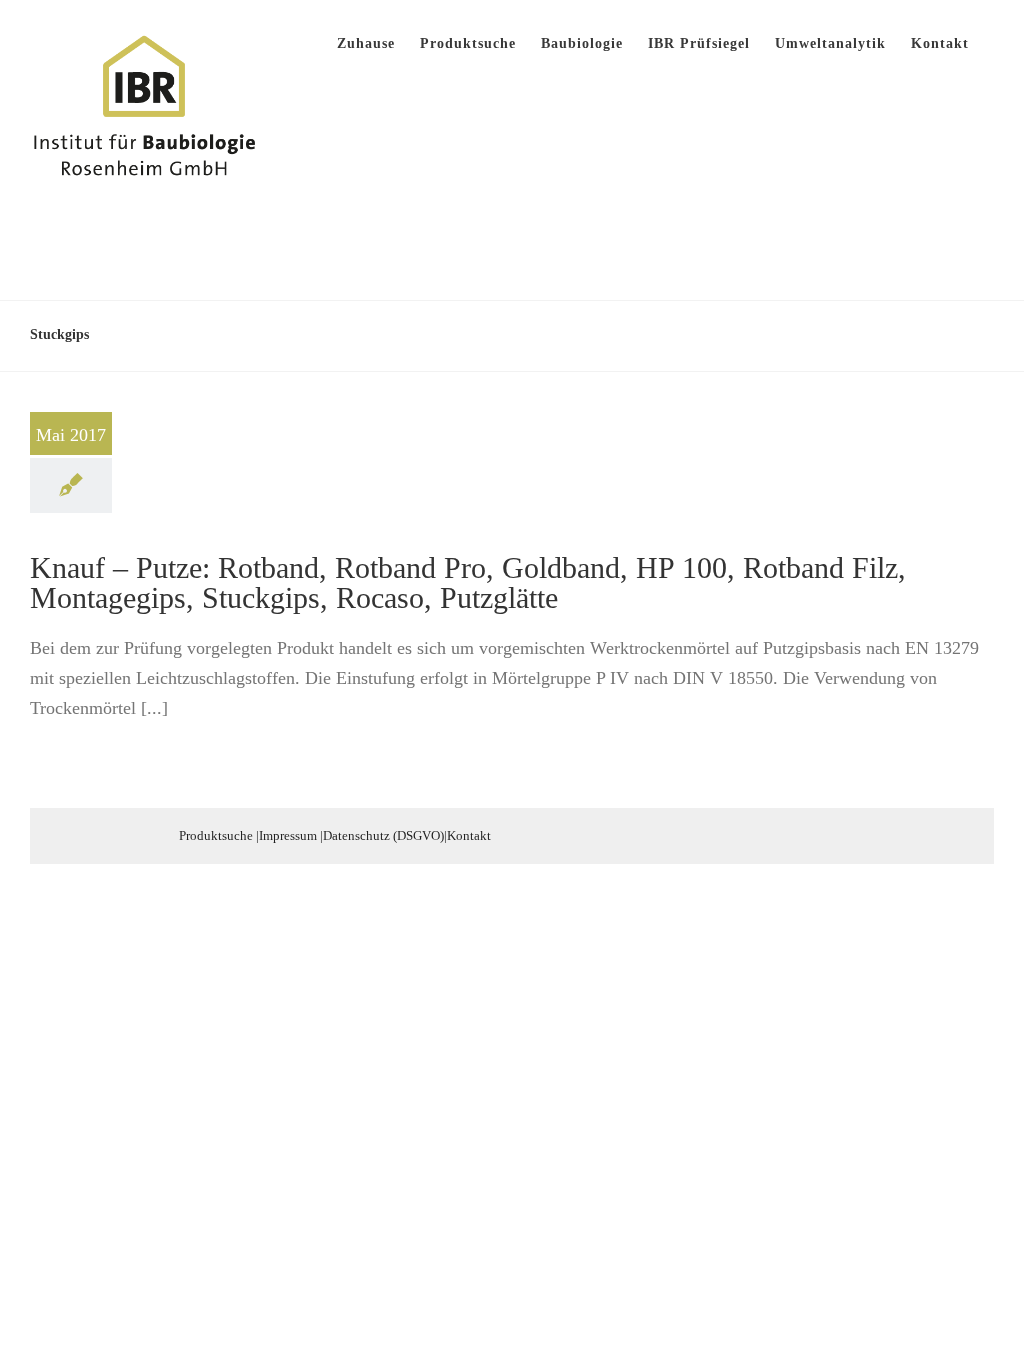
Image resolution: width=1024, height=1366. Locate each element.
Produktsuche (216, 835)
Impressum (288, 835)
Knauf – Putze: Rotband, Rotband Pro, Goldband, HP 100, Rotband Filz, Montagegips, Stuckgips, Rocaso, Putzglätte (468, 582)
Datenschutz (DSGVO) (383, 835)
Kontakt (469, 835)
